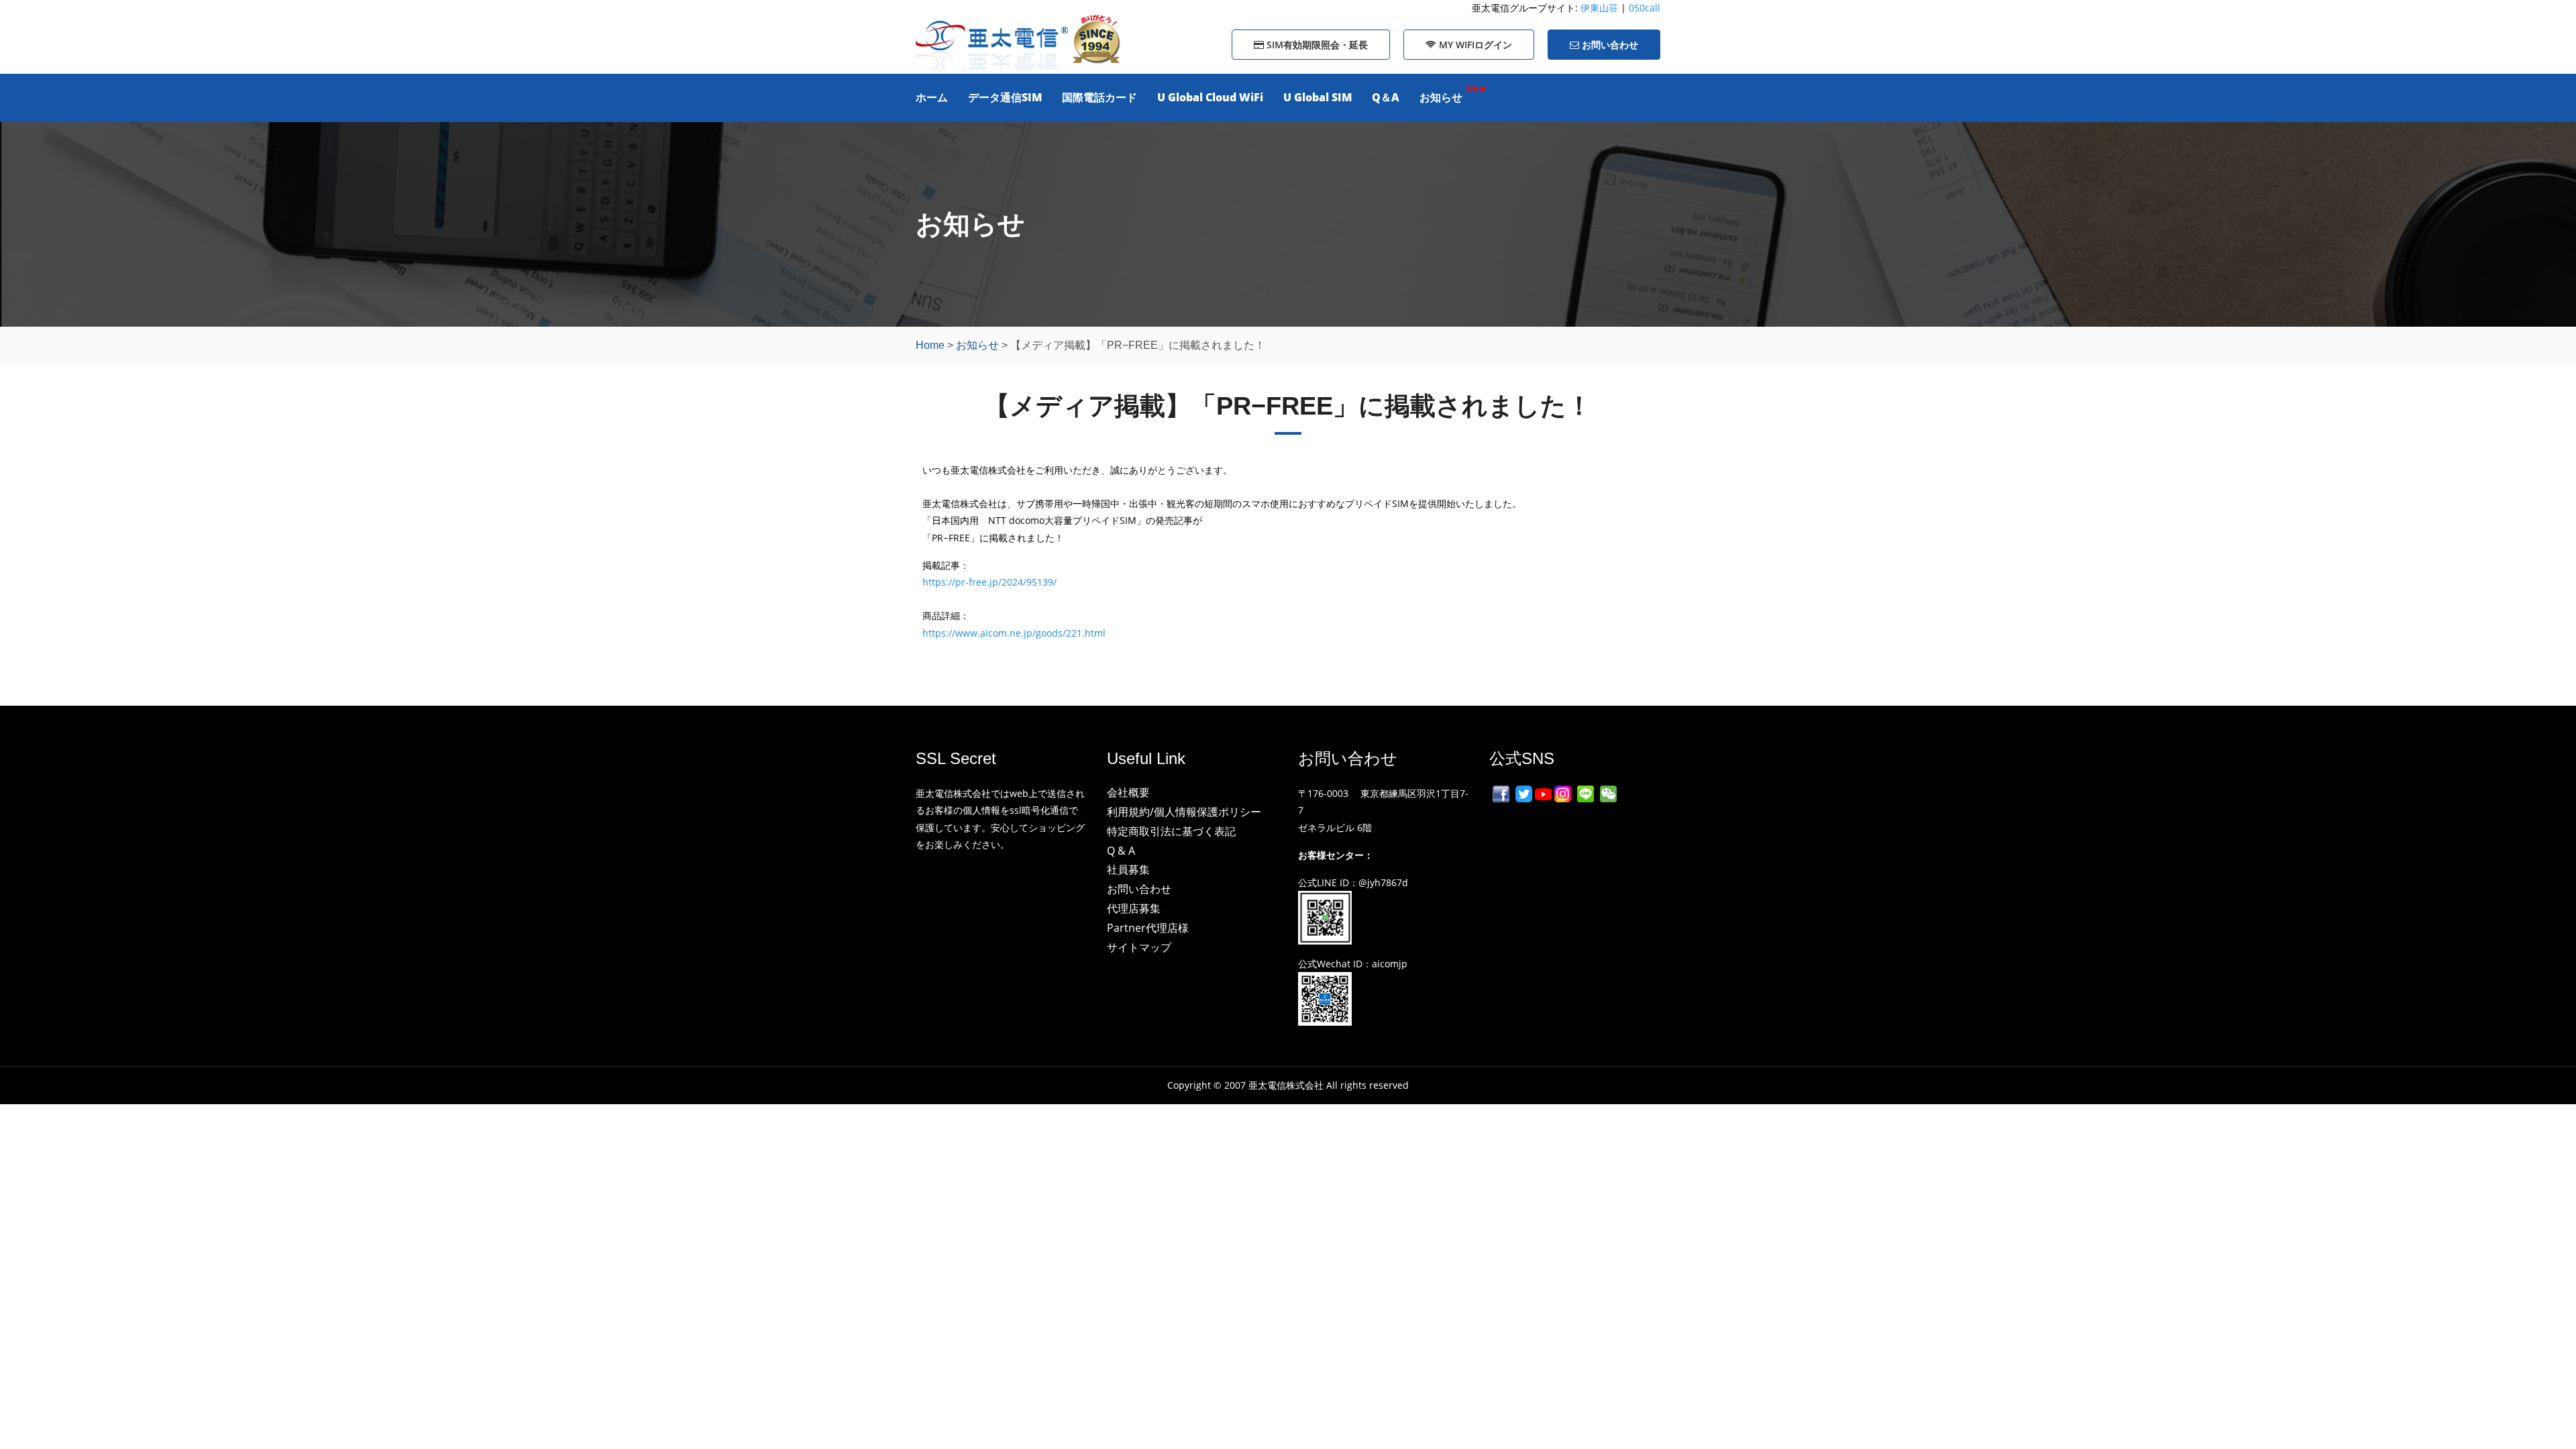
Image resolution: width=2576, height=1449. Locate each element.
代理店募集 (1134, 908)
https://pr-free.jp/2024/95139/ (989, 582)
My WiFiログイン (1474, 45)
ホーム (932, 97)
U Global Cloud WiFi (1210, 97)
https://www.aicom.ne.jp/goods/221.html (1014, 633)
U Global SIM (1318, 97)
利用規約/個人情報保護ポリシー (1184, 812)
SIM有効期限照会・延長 (1316, 45)
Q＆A (1386, 97)
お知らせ (1441, 97)
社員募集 (1128, 869)
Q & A (1121, 851)
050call (1645, 8)
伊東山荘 (1601, 8)
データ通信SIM (1005, 97)
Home (930, 345)
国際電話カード (1099, 97)
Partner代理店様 (1148, 928)
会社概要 (1128, 792)
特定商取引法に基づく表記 (1171, 831)
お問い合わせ (1609, 45)
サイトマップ (1139, 947)
